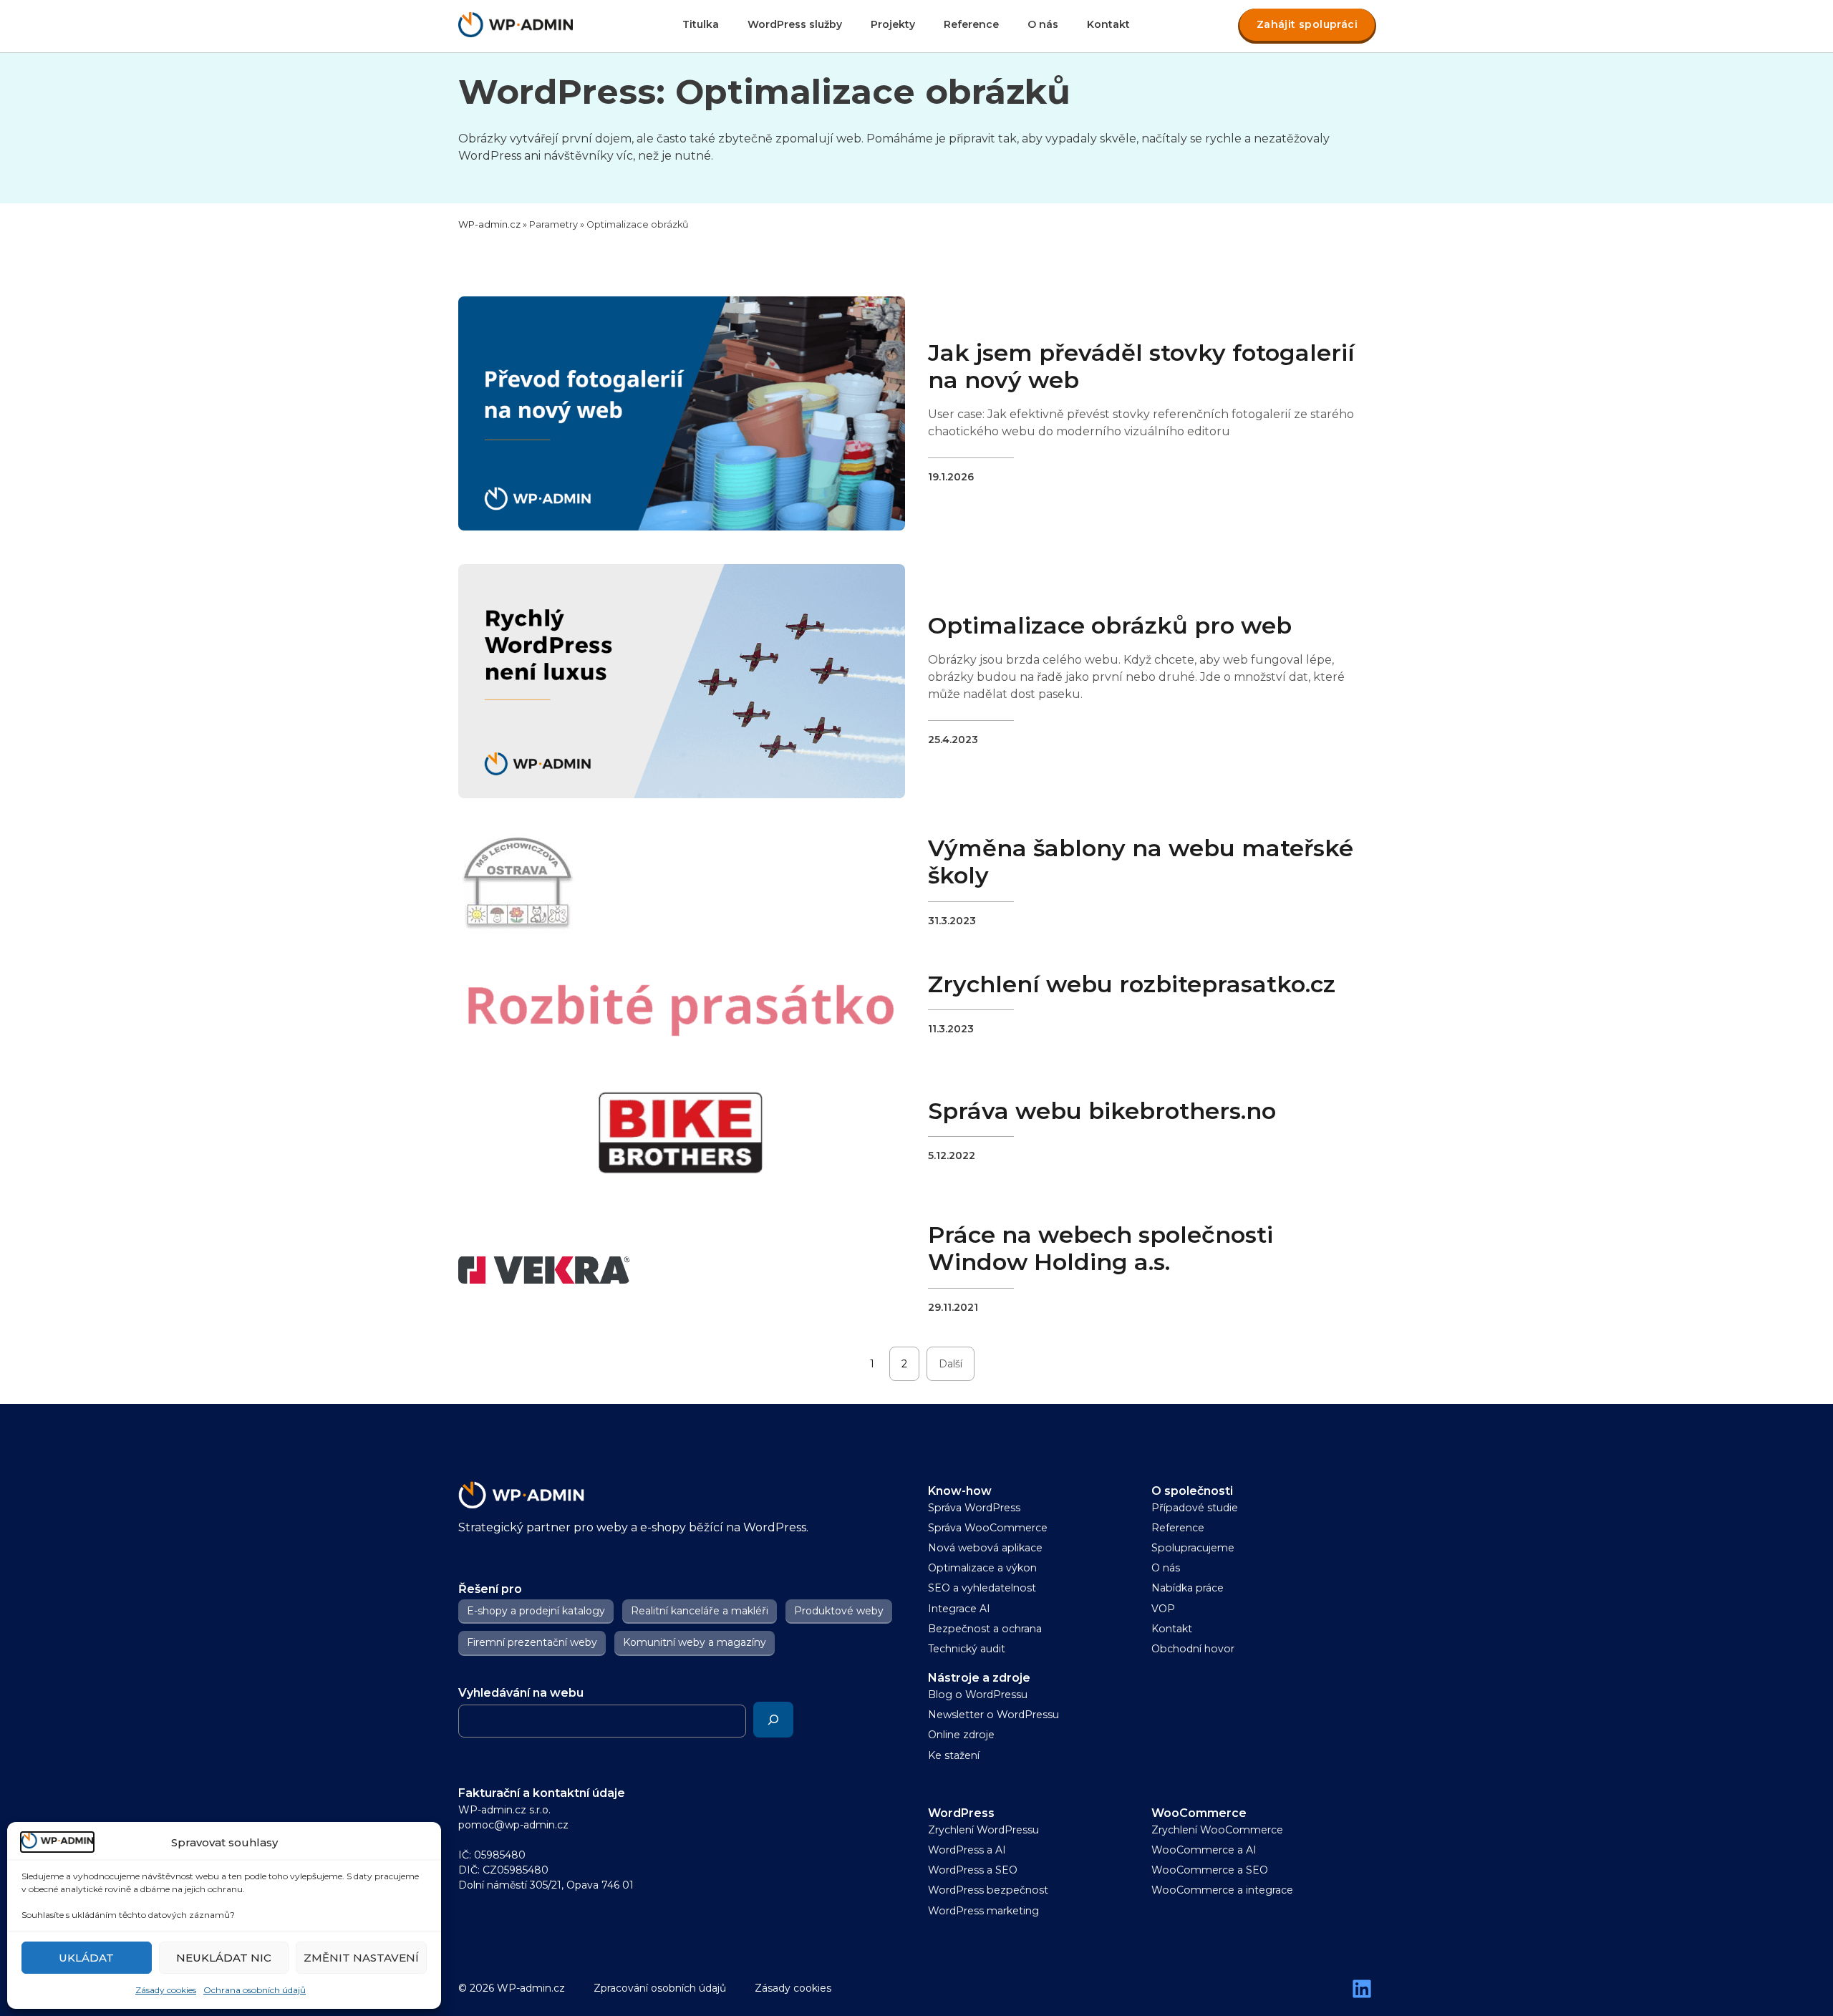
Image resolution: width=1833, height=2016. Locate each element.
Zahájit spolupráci (1307, 24)
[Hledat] (773, 1720)
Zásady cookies (166, 1990)
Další (951, 1364)
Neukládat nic (224, 1958)
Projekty (893, 24)
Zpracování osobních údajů (660, 1988)
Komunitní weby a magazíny (695, 1643)
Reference (971, 24)
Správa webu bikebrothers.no (1102, 1111)
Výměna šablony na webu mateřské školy (1141, 862)
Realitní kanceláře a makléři (700, 1611)
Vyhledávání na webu (521, 1693)
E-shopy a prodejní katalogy (536, 1611)
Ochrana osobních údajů (255, 1990)
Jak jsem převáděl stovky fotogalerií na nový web (1141, 366)
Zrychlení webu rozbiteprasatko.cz (1132, 984)
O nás (1043, 24)
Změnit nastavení (361, 1958)
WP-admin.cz (489, 224)
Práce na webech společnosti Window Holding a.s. (1101, 1248)
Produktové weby (839, 1611)
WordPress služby (795, 24)
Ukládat (86, 1958)
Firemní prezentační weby (532, 1643)
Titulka (701, 24)
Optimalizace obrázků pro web (1110, 625)
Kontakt (1108, 24)
